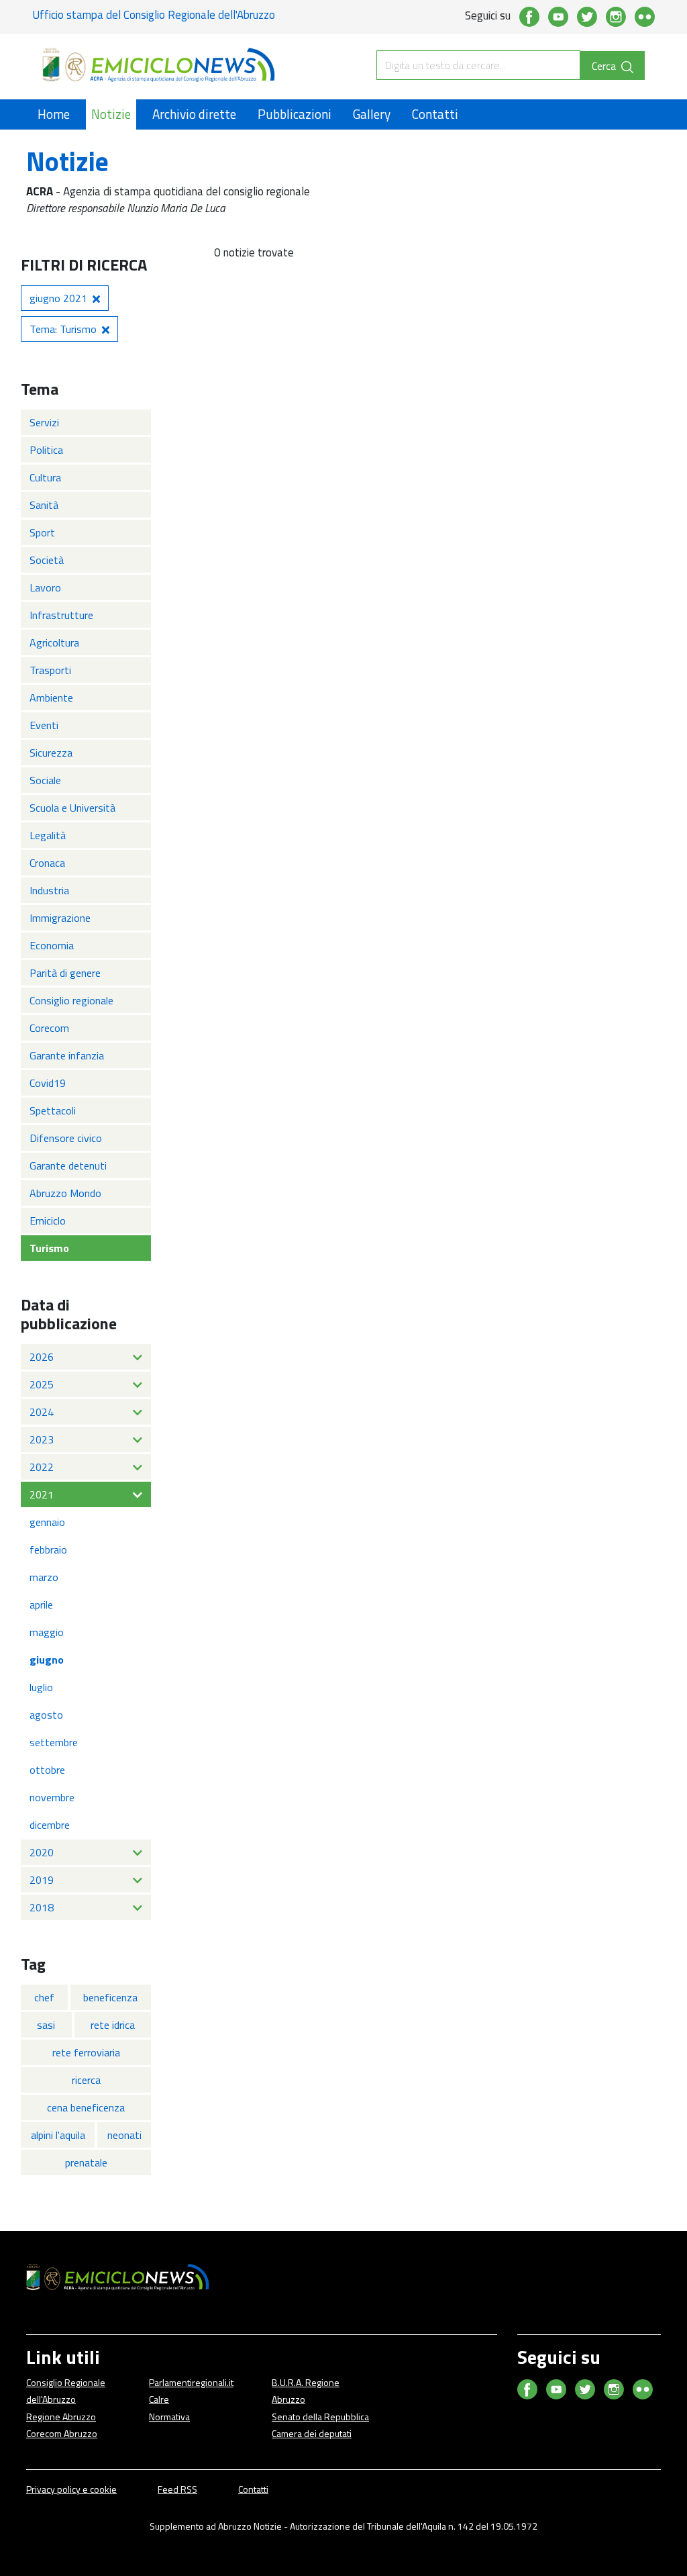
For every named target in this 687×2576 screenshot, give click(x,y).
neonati (124, 2135)
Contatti (435, 114)
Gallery (372, 114)
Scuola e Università (72, 808)
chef (44, 1997)
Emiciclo (48, 1221)
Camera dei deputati (312, 2433)
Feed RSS (177, 2489)
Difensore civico (66, 1138)
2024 (42, 1412)
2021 (42, 1494)
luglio (41, 1687)
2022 (42, 1467)
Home (54, 114)
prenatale (86, 2162)
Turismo (49, 1248)
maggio (47, 1632)
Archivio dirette (194, 114)
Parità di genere (65, 973)
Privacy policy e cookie (71, 2489)
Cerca (605, 66)
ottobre (47, 1770)
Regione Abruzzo (61, 2417)
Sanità (44, 505)
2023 (42, 1439)
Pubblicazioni (295, 114)
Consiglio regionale (71, 1000)
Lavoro (45, 587)
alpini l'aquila (58, 2135)
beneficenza (110, 1997)
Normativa (169, 2417)
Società (47, 560)
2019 (42, 1880)
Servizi (44, 422)
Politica (46, 450)
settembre (54, 1742)
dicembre (50, 1825)
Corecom (49, 1028)
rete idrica (113, 2025)
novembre (52, 1797)
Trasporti (50, 670)
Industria (49, 890)
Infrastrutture (61, 615)
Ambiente (51, 698)
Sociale (45, 780)
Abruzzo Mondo (65, 1193)
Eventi (44, 725)
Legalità (48, 835)
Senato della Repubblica (320, 2417)
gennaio (47, 1522)
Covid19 (48, 1083)
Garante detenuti (68, 1165)
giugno (47, 1660)
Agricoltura (54, 642)
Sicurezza (51, 753)
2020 (42, 1852)
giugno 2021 (58, 298)
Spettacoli (53, 1110)
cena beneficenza (86, 2107)
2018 (42, 1907)
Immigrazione (60, 918)
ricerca (86, 2080)
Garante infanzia (67, 1055)
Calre (159, 2399)
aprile (41, 1605)
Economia (52, 945)
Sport (42, 532)
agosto (46, 1715)
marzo (44, 1577)
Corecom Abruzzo (62, 2433)
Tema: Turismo (63, 329)
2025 (42, 1384)
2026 (42, 1357)
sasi (46, 2025)
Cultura (45, 477)
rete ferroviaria (86, 2052)
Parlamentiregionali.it (191, 2382)
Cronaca (47, 863)
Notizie (111, 114)
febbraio (48, 1549)
